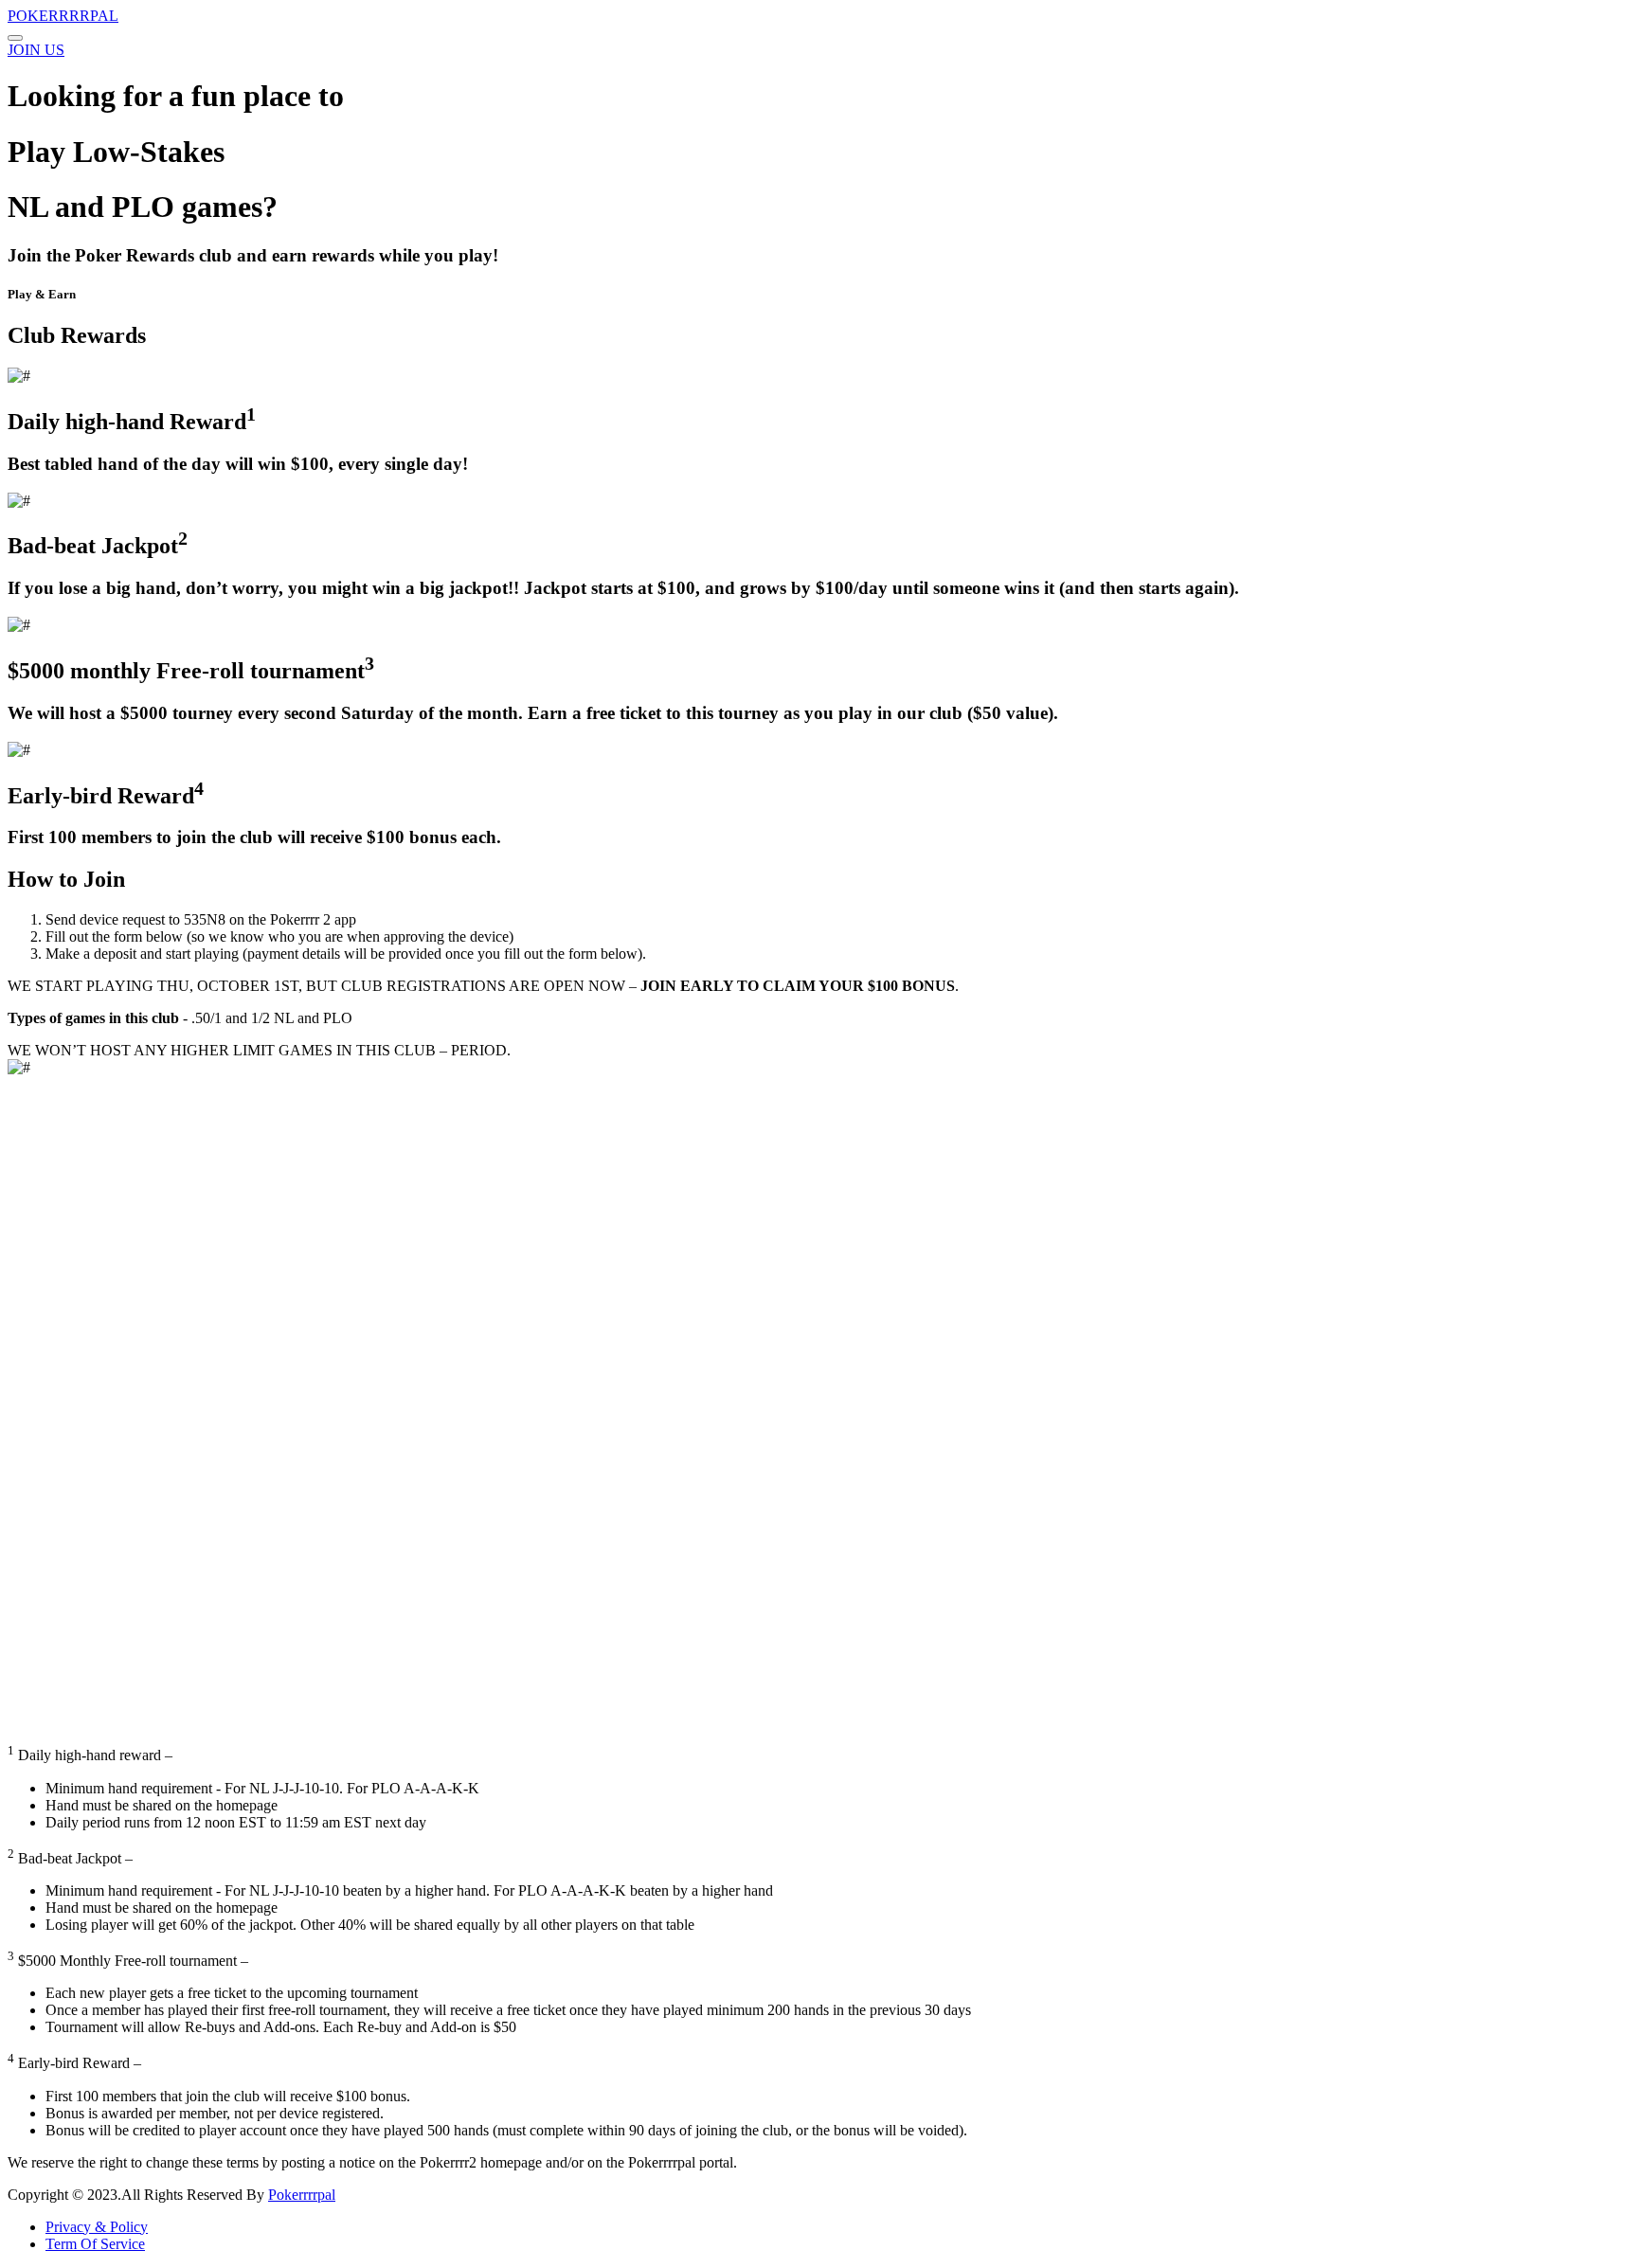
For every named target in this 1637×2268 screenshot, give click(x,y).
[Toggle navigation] (15, 38)
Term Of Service (95, 2244)
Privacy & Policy (97, 2227)
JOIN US (36, 50)
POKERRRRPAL (63, 16)
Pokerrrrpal (302, 2195)
